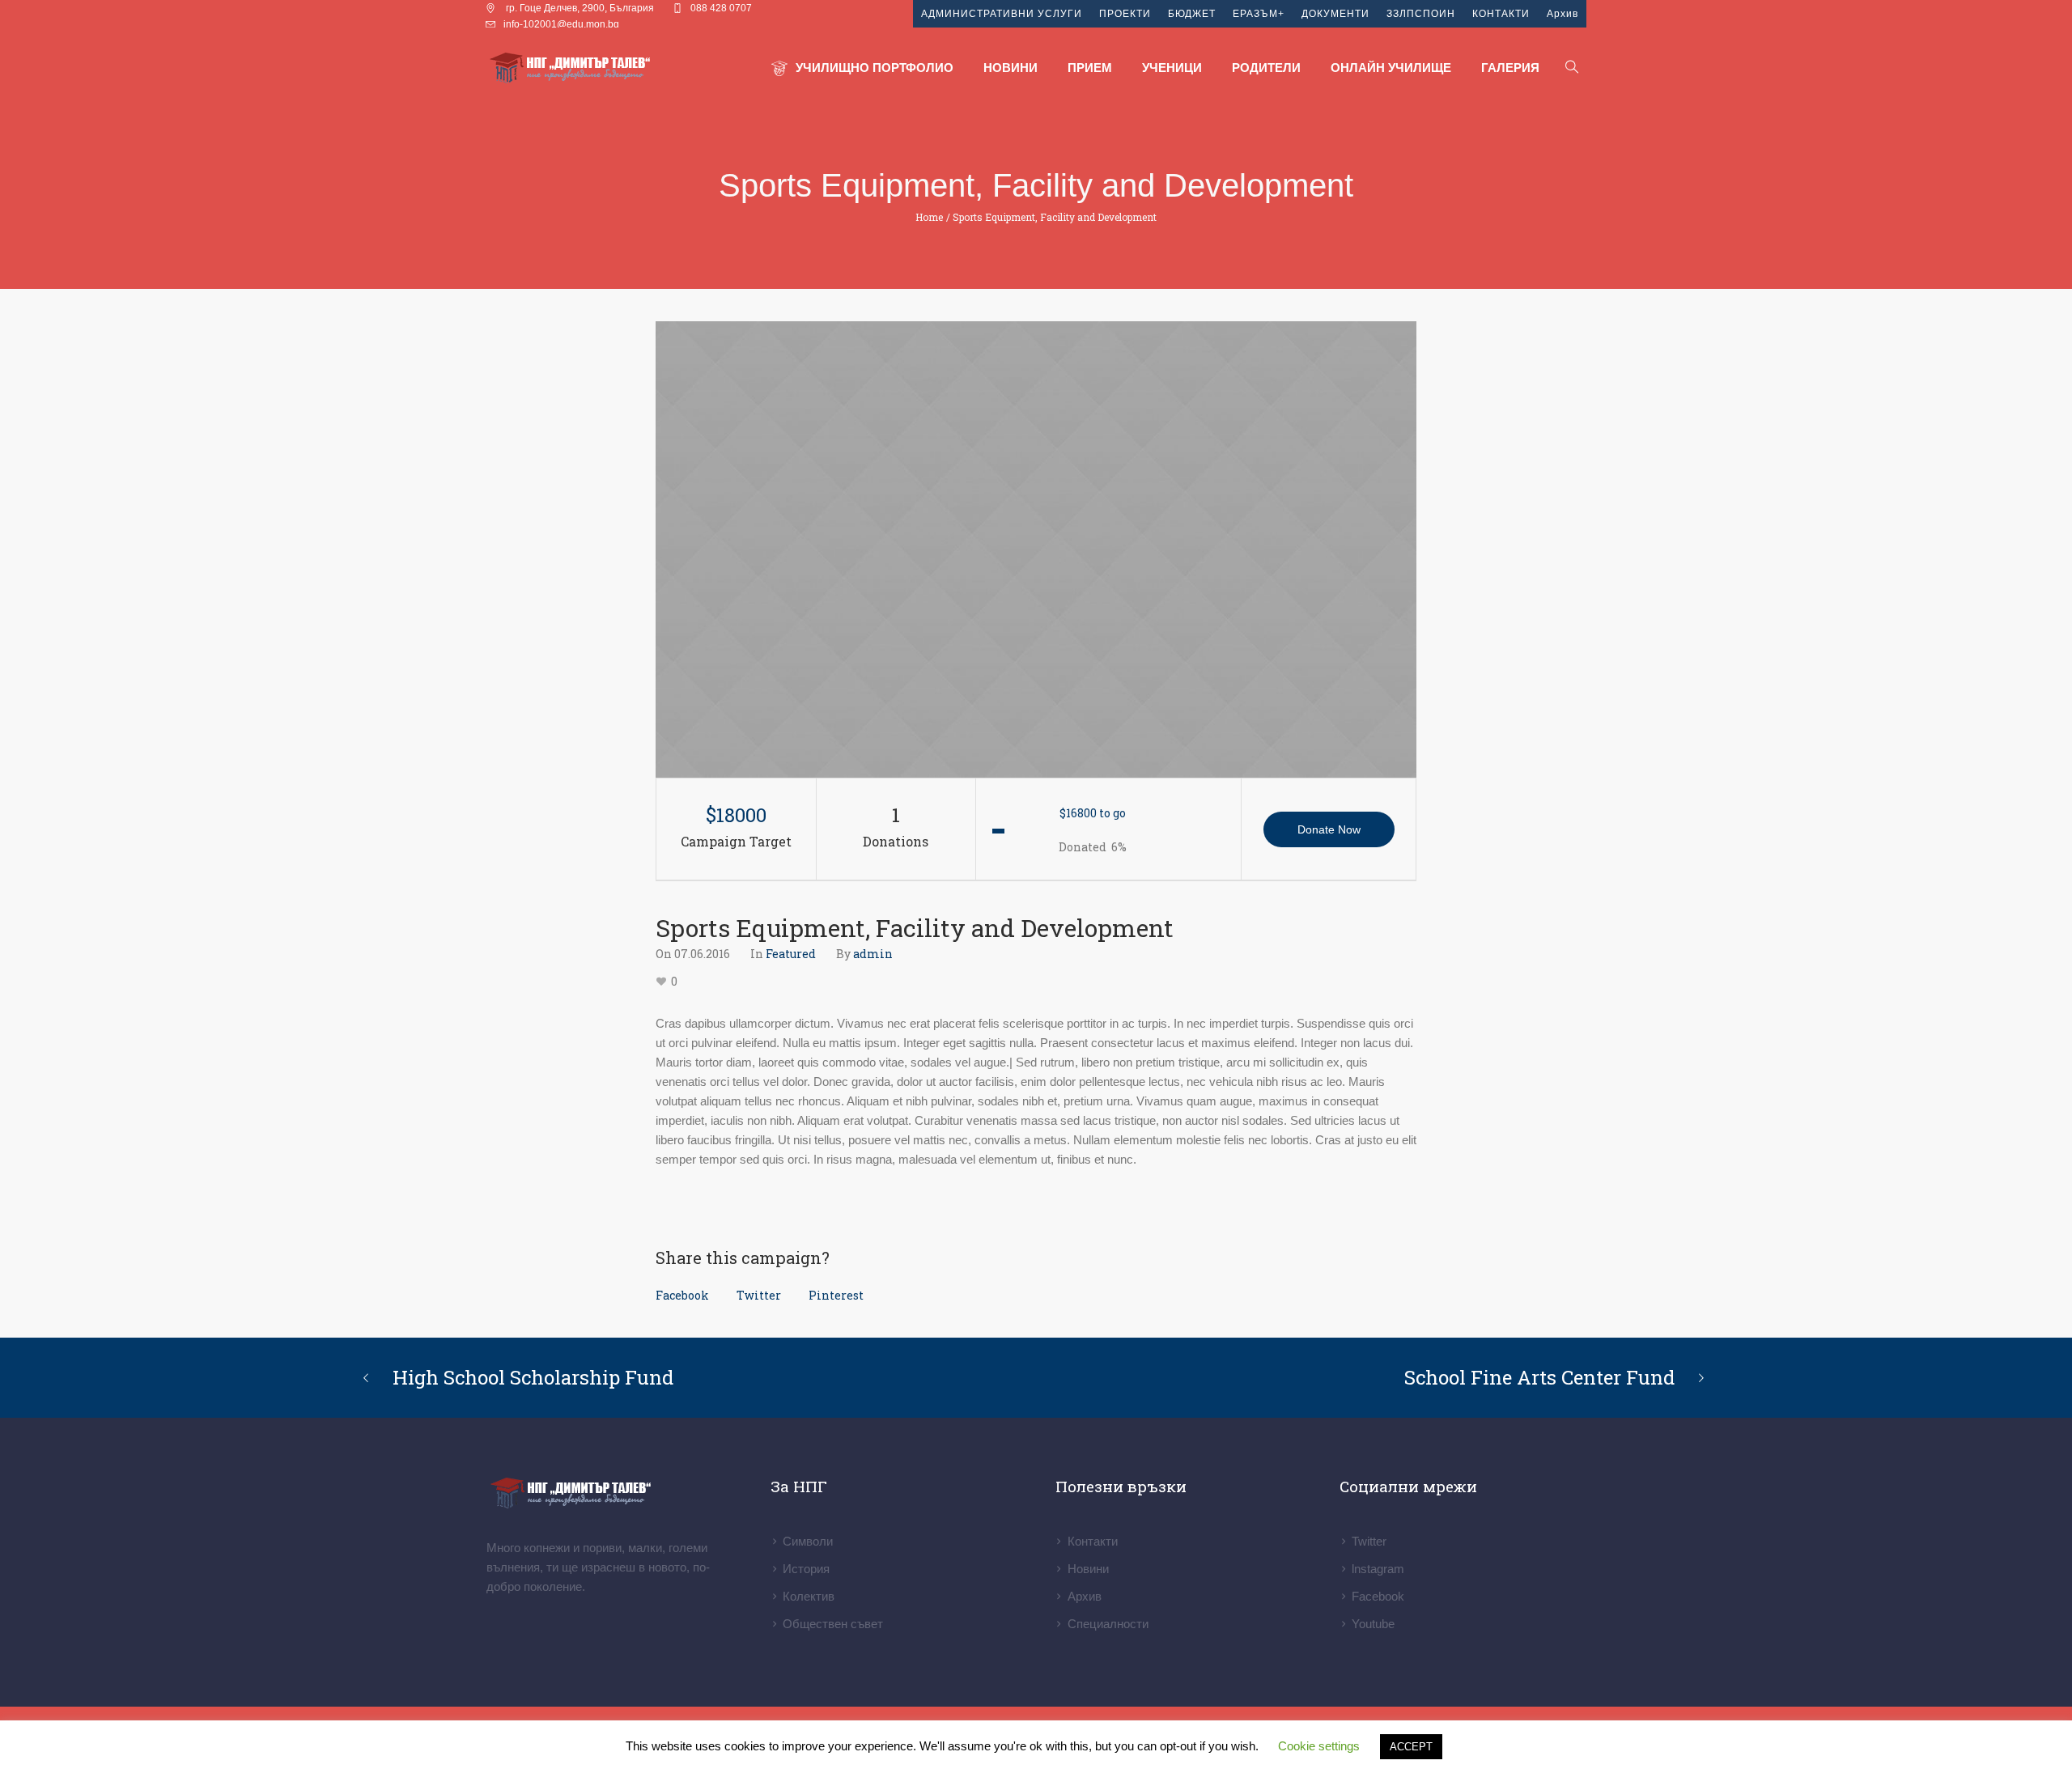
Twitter (759, 1295)
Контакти (1093, 1541)
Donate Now (1329, 829)
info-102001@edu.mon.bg (561, 24)
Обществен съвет (833, 1624)
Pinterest (836, 1295)
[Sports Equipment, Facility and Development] (1036, 549)
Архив (1085, 1596)
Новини (1088, 1569)
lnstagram (1378, 1569)
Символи (808, 1541)
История (806, 1569)
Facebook (682, 1295)
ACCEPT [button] (1411, 1747)
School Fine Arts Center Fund (1539, 1377)
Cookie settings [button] (1319, 1746)
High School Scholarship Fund (533, 1377)
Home (929, 217)
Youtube (1373, 1624)
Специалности (1108, 1624)
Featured (791, 954)
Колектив (809, 1596)
